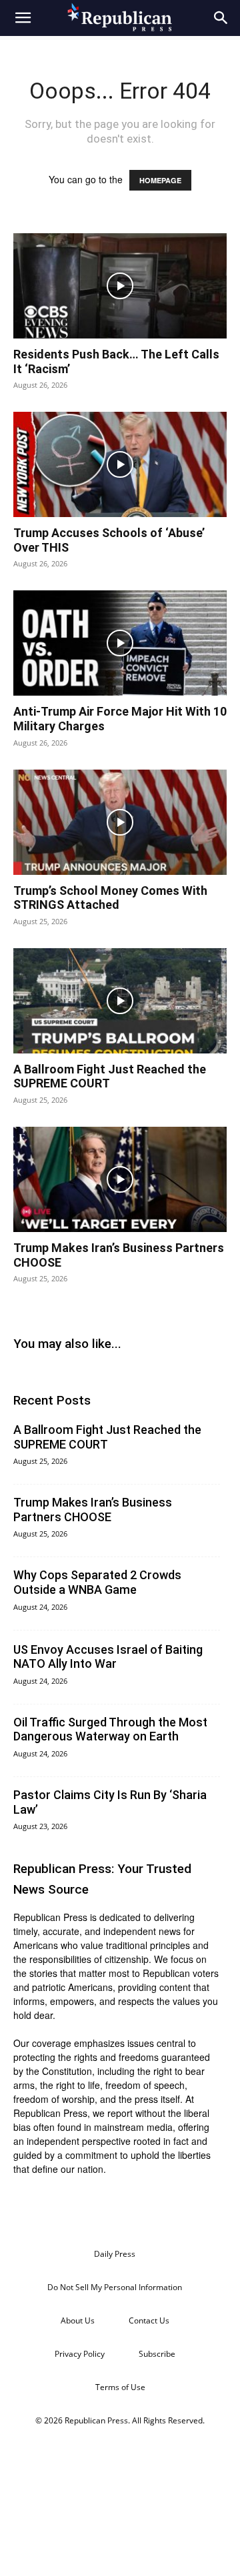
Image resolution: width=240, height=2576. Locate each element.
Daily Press (115, 2254)
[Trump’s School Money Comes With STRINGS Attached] (120, 822)
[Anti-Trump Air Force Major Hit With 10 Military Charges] (120, 643)
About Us (78, 2320)
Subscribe (157, 2354)
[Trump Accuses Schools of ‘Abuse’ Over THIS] (120, 464)
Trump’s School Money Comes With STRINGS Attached (110, 898)
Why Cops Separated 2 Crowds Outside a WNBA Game (97, 1582)
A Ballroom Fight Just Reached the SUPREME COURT (110, 1076)
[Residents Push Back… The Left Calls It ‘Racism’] (120, 286)
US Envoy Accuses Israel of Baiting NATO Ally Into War (108, 1657)
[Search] (221, 18)
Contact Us (149, 2320)
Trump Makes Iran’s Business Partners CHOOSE (93, 1510)
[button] (23, 18)
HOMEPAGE (160, 180)
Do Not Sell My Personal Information (115, 2287)
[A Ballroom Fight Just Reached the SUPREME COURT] (120, 1001)
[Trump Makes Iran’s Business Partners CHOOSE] (120, 1179)
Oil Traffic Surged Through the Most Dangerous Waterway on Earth (110, 1729)
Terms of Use (120, 2387)
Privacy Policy (80, 2354)
